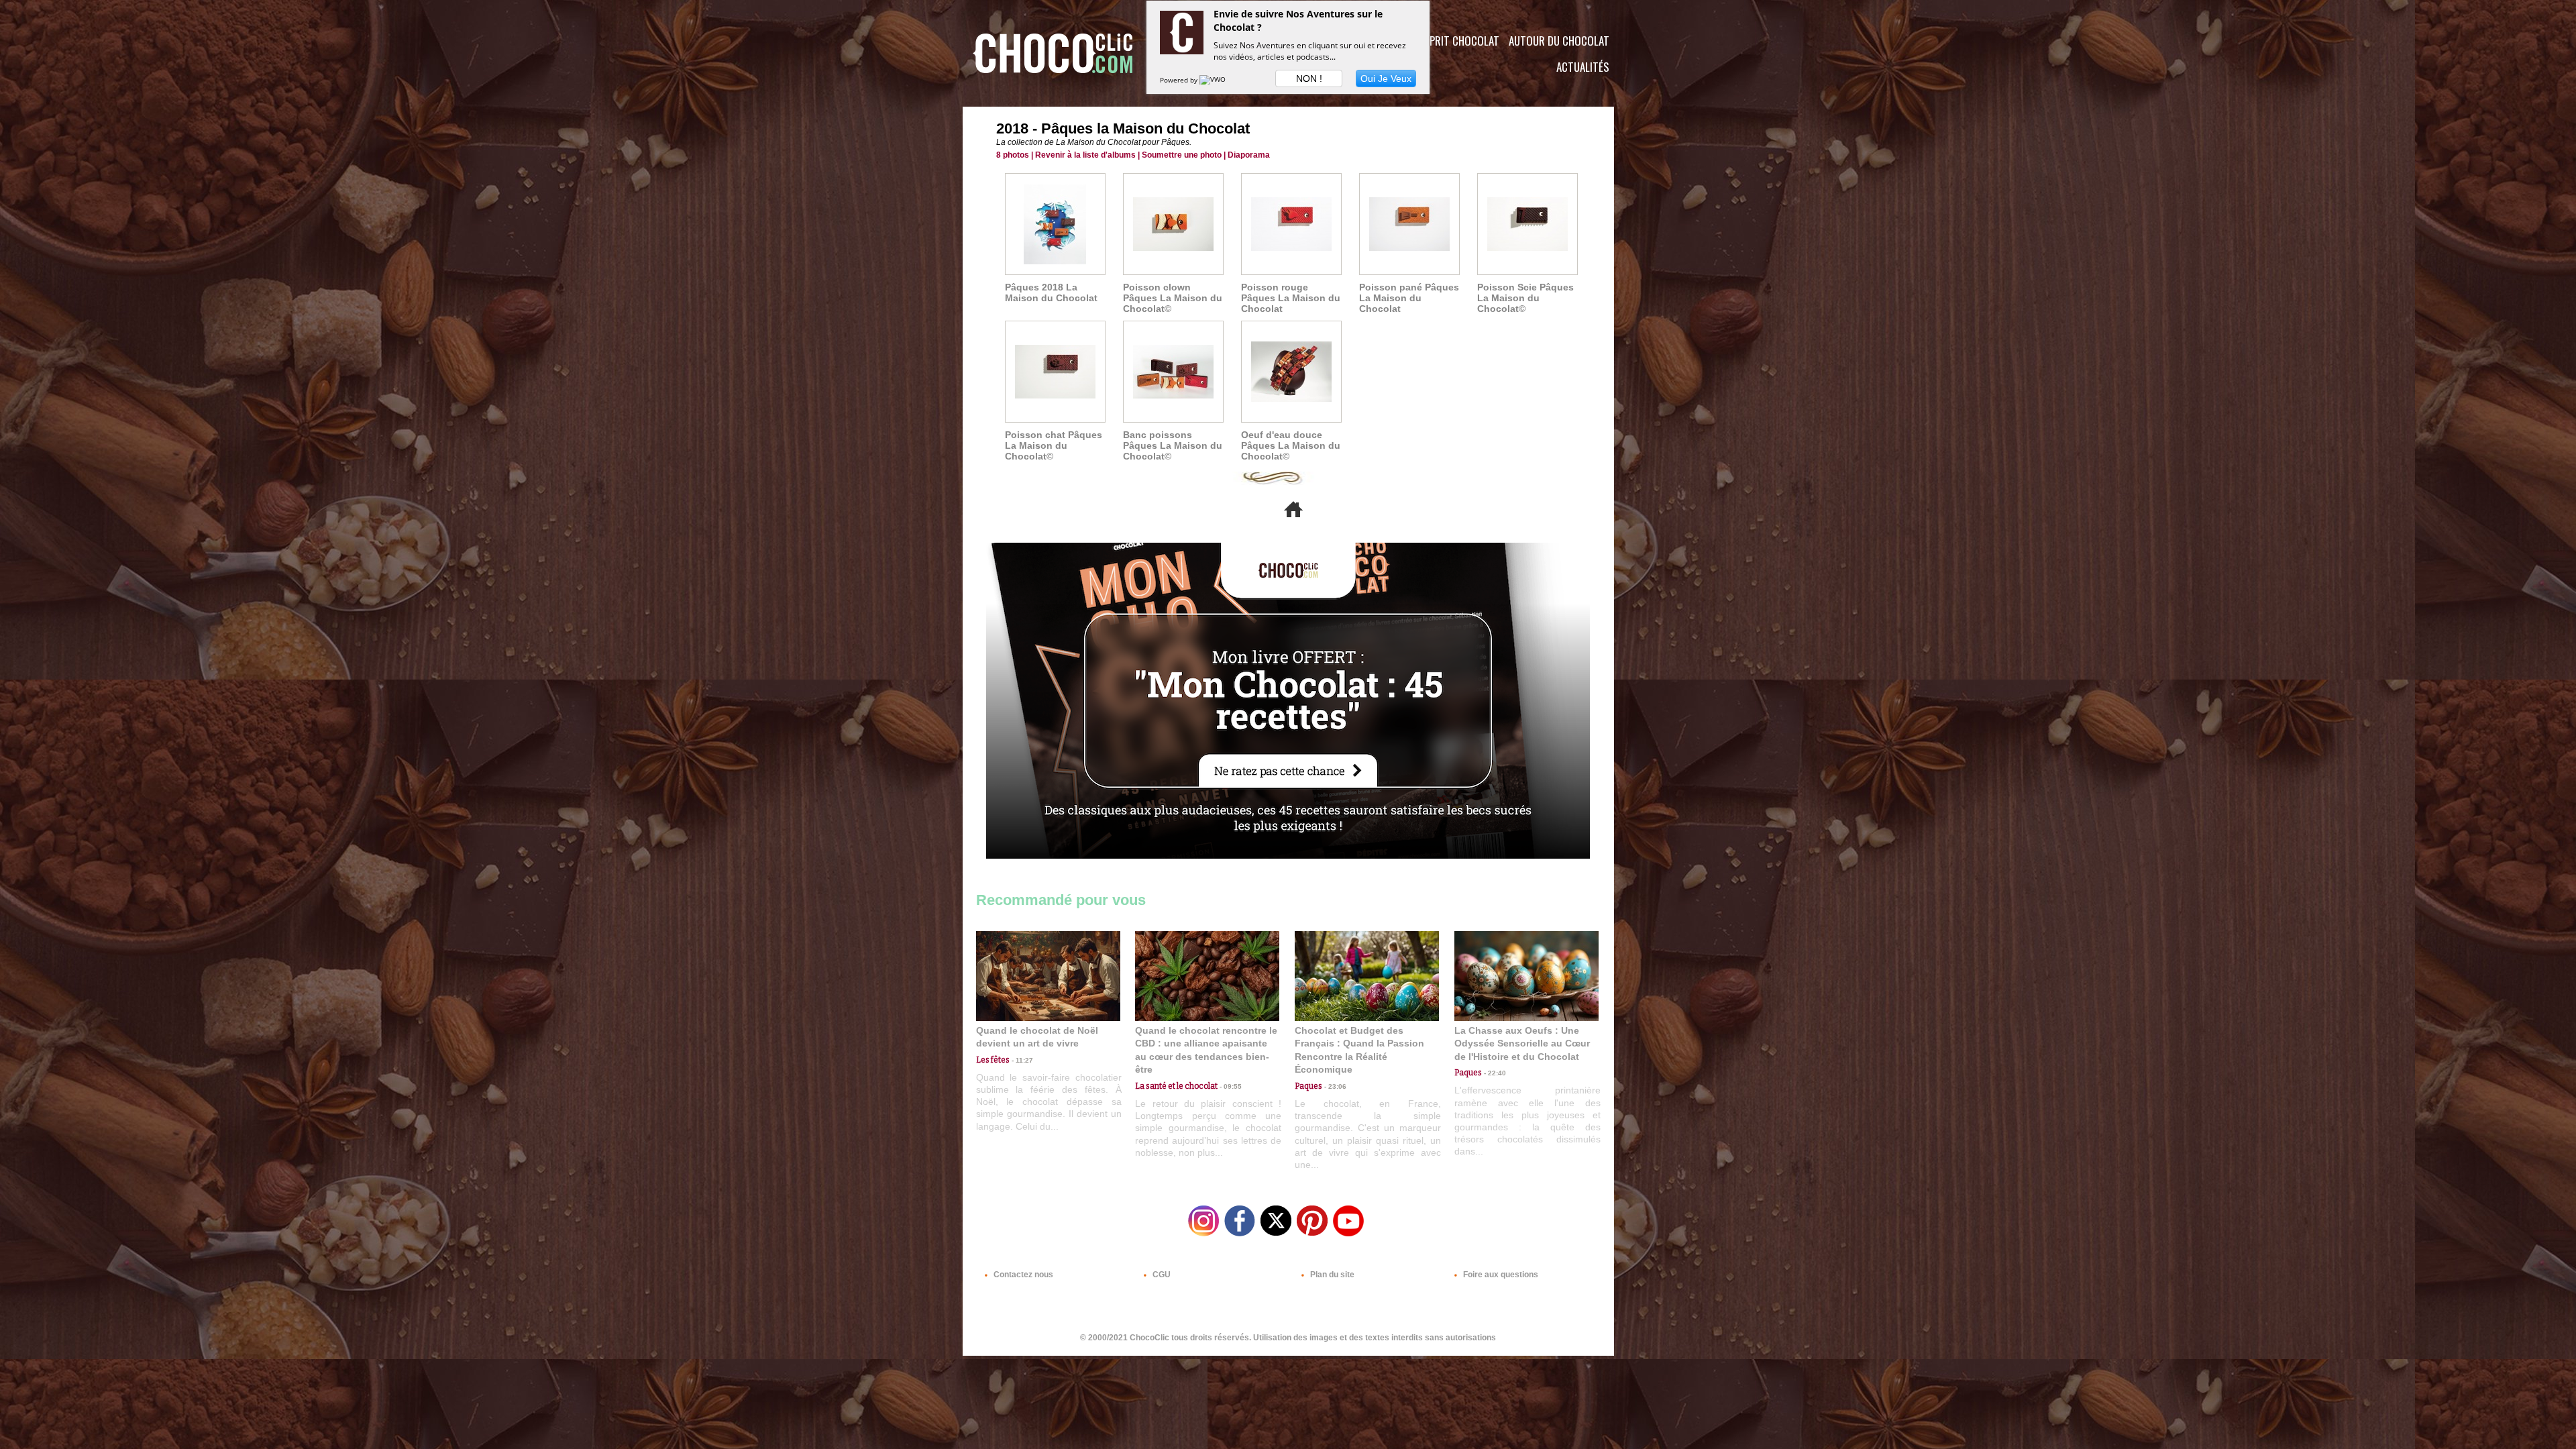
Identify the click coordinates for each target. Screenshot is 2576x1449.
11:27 (1021, 1060)
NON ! (1309, 78)
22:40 (1494, 1073)
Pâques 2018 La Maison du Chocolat (1051, 292)
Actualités (1583, 67)
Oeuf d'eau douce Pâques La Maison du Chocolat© (1291, 445)
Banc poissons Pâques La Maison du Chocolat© (1173, 445)
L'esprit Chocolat (1456, 41)
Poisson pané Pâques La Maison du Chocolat (1409, 298)
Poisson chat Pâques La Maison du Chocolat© (1054, 445)
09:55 (1230, 1086)
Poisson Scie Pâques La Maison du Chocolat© (1525, 298)
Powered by (1180, 80)
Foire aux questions (1500, 1275)
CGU (1161, 1275)
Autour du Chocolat (1559, 41)
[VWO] (1214, 80)
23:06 (1334, 1086)
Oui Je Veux (1386, 78)
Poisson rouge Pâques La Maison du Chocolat (1291, 298)
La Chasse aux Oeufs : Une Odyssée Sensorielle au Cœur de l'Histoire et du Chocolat (1522, 1043)
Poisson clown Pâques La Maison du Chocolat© (1173, 298)
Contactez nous (1022, 1275)
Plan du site (1331, 1275)
